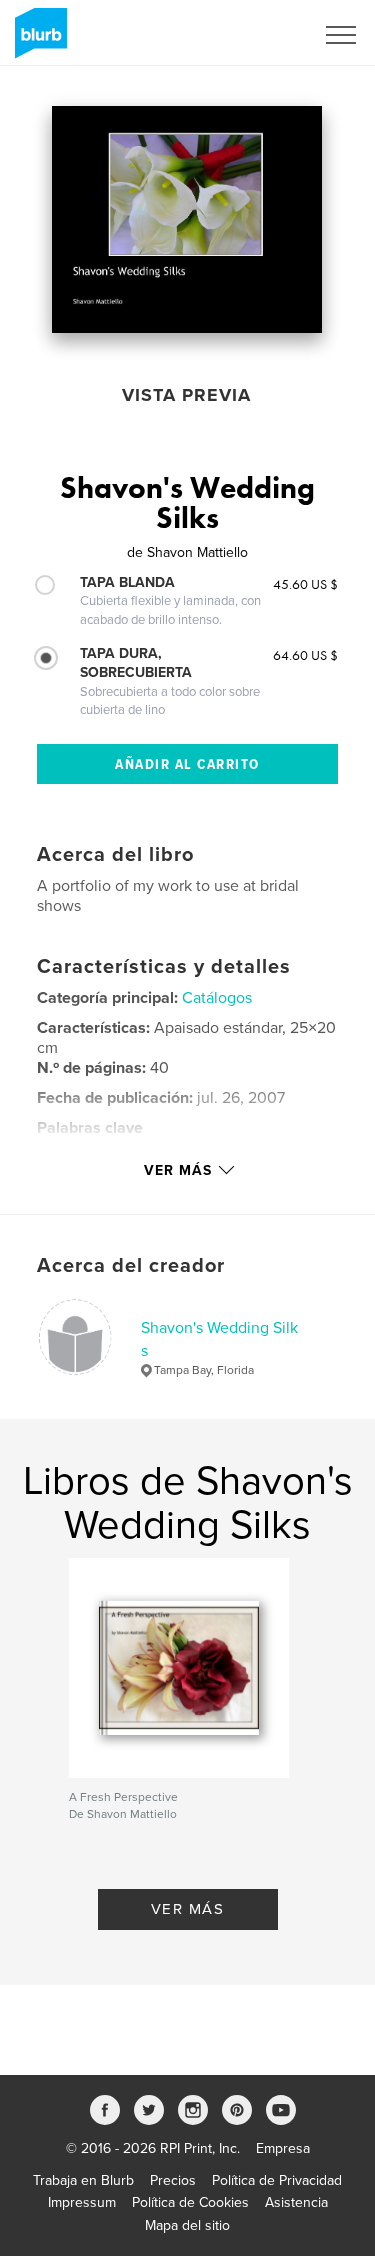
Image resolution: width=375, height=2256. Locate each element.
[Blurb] (37, 41)
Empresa (283, 2148)
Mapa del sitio (187, 2225)
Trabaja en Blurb (83, 2180)
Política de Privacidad (277, 2180)
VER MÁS (188, 1909)
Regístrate (256, 35)
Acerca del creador (131, 1266)
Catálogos (217, 998)
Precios (173, 2180)
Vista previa (186, 395)
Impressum (82, 2202)
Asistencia (296, 2202)
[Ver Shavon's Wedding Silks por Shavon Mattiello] (187, 219)
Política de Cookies (190, 2202)
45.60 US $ (305, 584)
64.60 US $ (305, 655)
